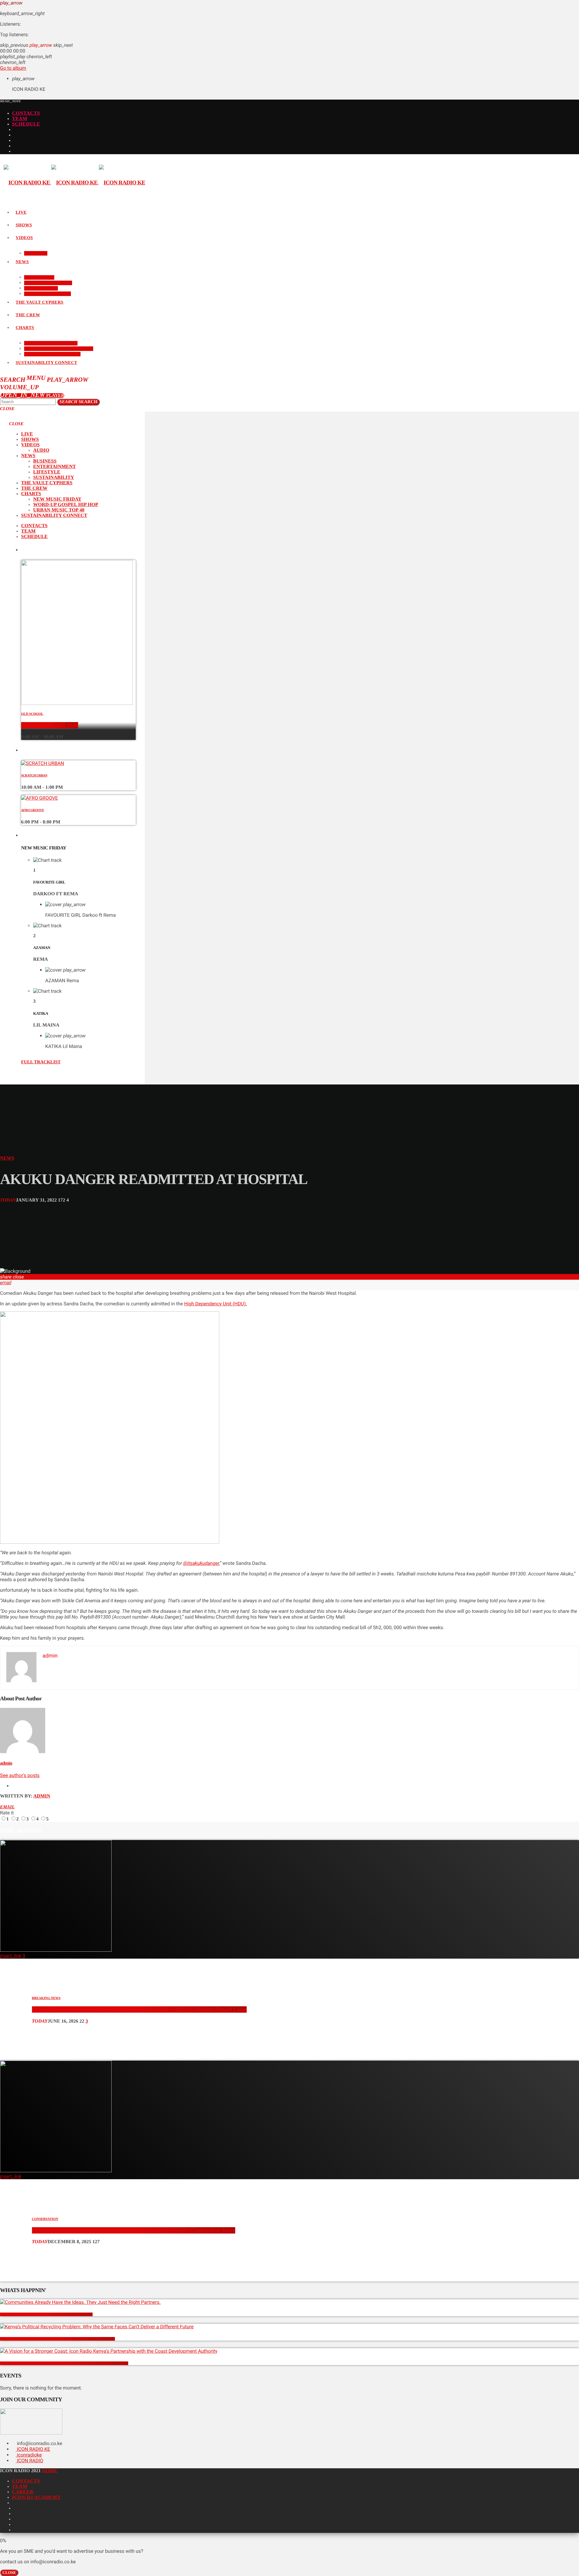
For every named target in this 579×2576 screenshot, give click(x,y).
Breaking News (46, 1998)
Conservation (45, 2219)
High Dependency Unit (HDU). (215, 1304)
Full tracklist (41, 1062)
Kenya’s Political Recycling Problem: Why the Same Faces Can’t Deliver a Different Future (57, 2339)
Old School (32, 714)
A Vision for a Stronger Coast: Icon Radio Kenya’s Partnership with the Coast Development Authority (64, 2363)
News (7, 1158)
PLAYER (32, 396)
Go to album (13, 68)
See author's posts (20, 1775)
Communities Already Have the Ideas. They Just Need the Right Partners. (46, 2314)
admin (6, 1763)
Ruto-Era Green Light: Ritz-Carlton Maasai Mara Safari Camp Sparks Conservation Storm (134, 2230)
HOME (50, 2471)
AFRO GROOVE (33, 810)
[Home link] (74, 183)
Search (78, 402)
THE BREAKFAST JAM (50, 725)
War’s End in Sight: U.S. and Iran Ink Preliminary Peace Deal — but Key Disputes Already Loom (139, 2009)
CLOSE (9, 2573)
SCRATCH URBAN (34, 775)
